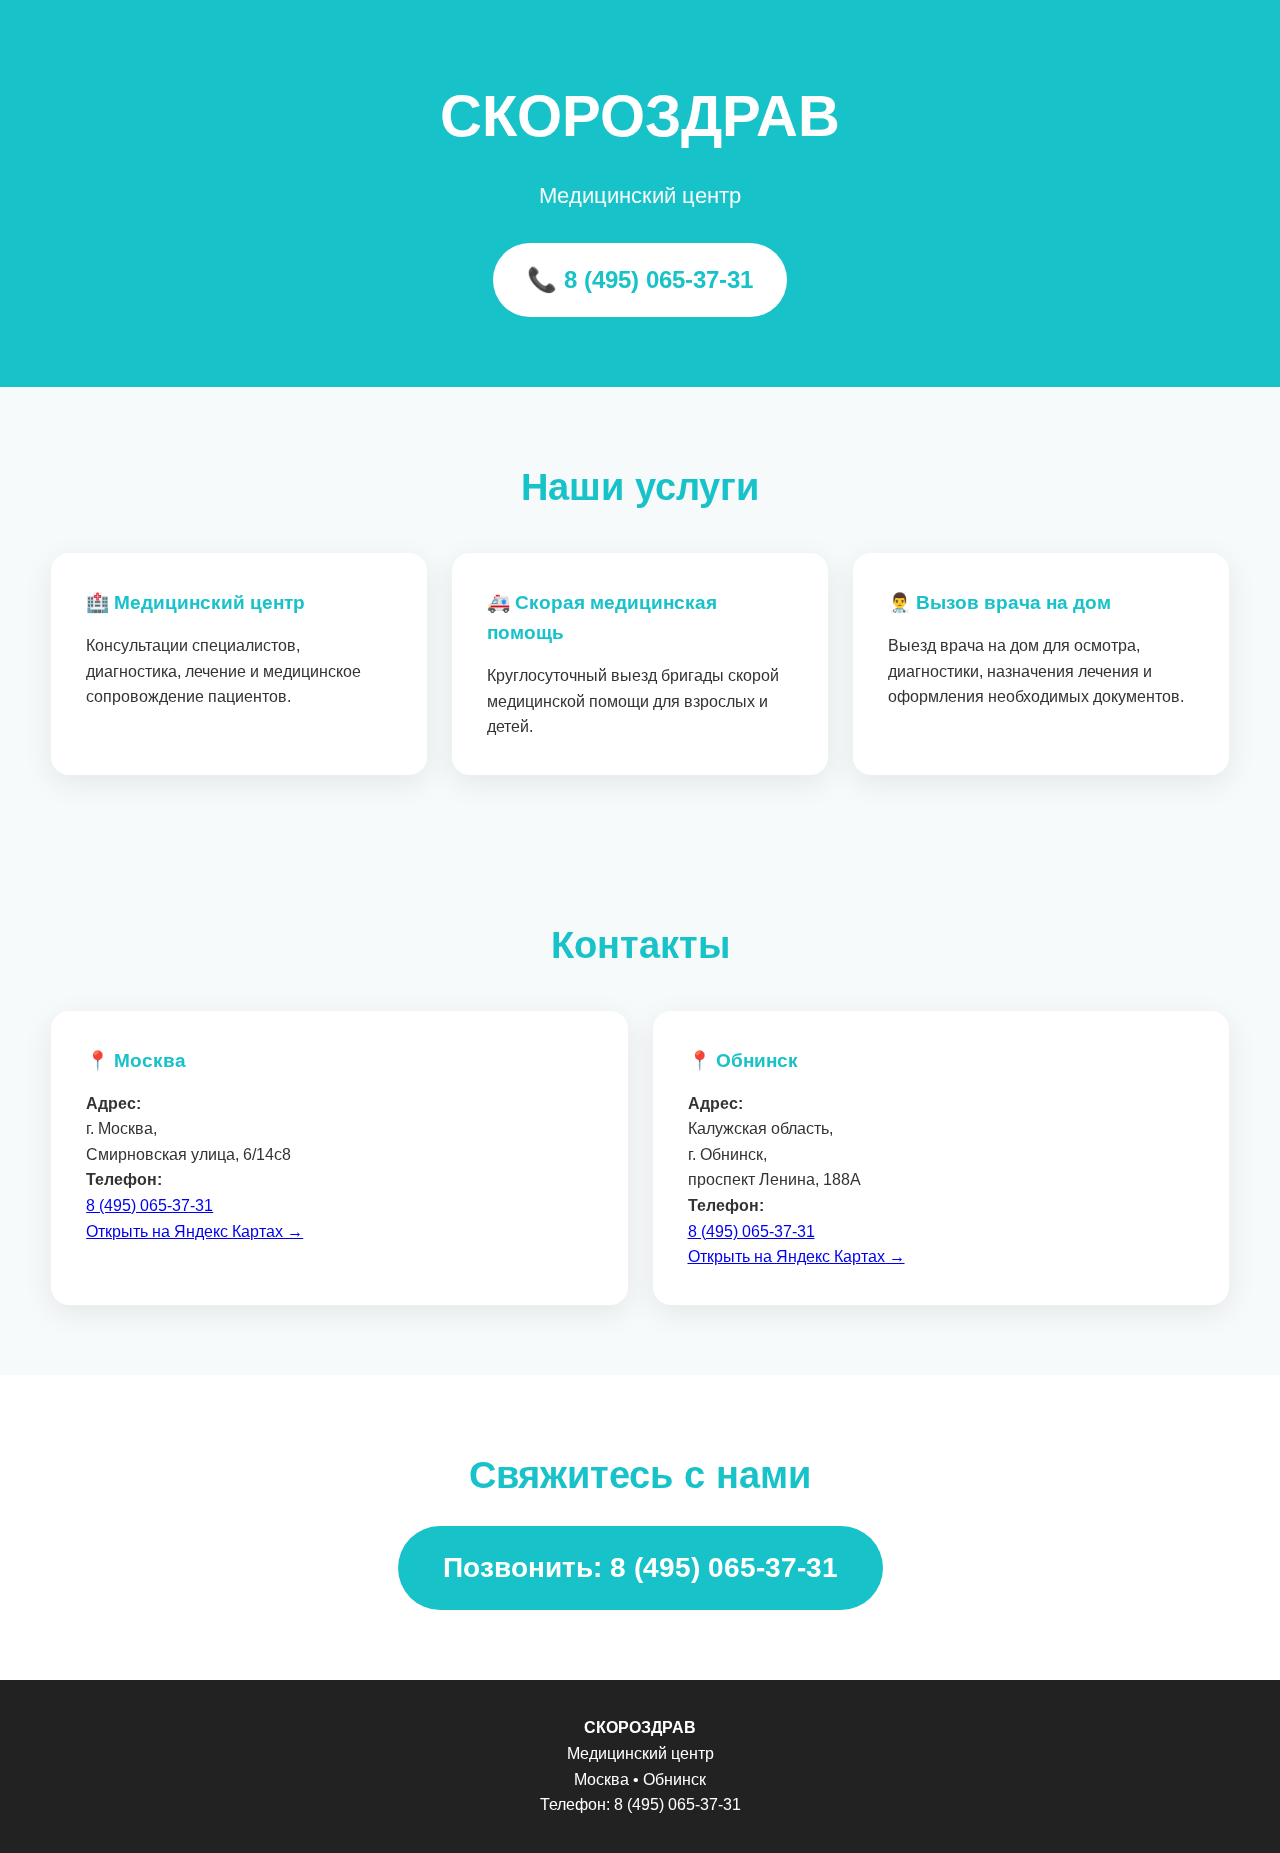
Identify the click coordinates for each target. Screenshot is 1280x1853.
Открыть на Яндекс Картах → (194, 1231)
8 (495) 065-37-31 (149, 1205)
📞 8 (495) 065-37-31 (640, 279)
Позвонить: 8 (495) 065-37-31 (640, 1567)
